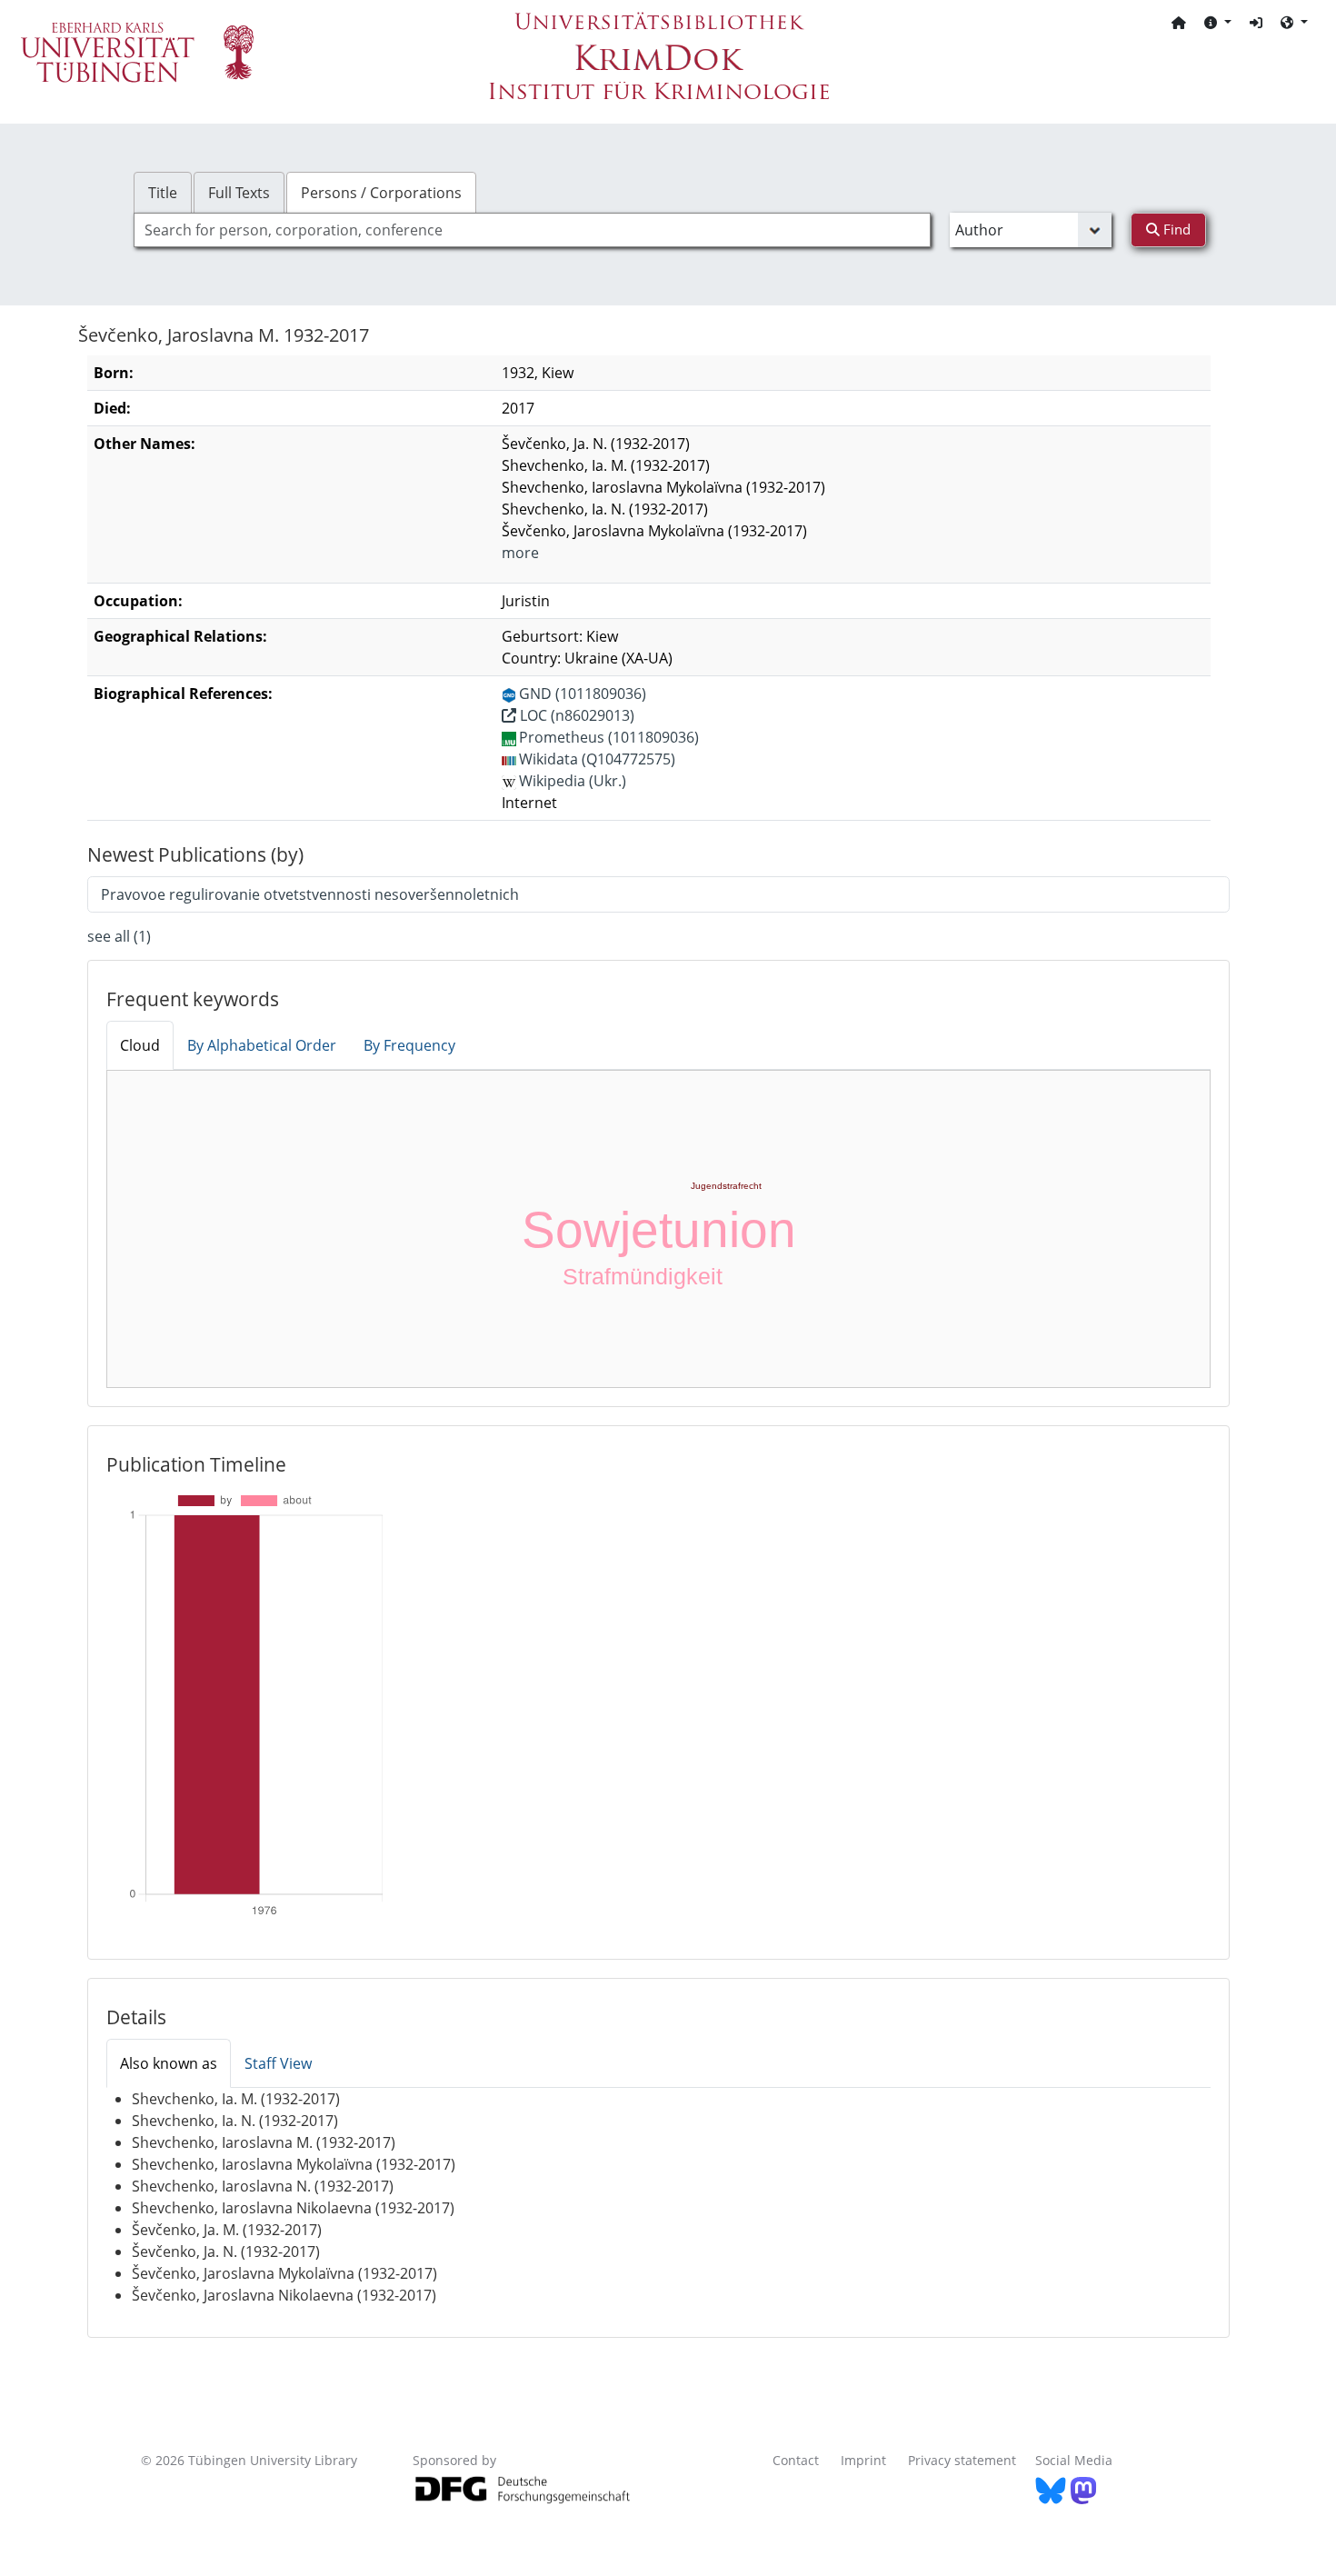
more (520, 553)
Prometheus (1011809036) (609, 737)
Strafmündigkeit (643, 1276)
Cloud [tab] (140, 1045)
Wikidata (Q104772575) (597, 759)
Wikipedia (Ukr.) (573, 781)
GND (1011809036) (583, 694)
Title (163, 193)
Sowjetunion (659, 1230)
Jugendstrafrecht (726, 1186)
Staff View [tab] (278, 2063)
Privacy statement (962, 2460)
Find (1175, 229)
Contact (796, 2460)
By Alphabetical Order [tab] (262, 1045)
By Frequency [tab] (409, 1045)
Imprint (863, 2460)
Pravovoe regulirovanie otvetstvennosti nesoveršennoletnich (310, 894)
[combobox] (532, 230)
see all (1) (119, 936)
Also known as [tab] (169, 2063)
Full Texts (239, 193)
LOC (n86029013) (575, 715)
